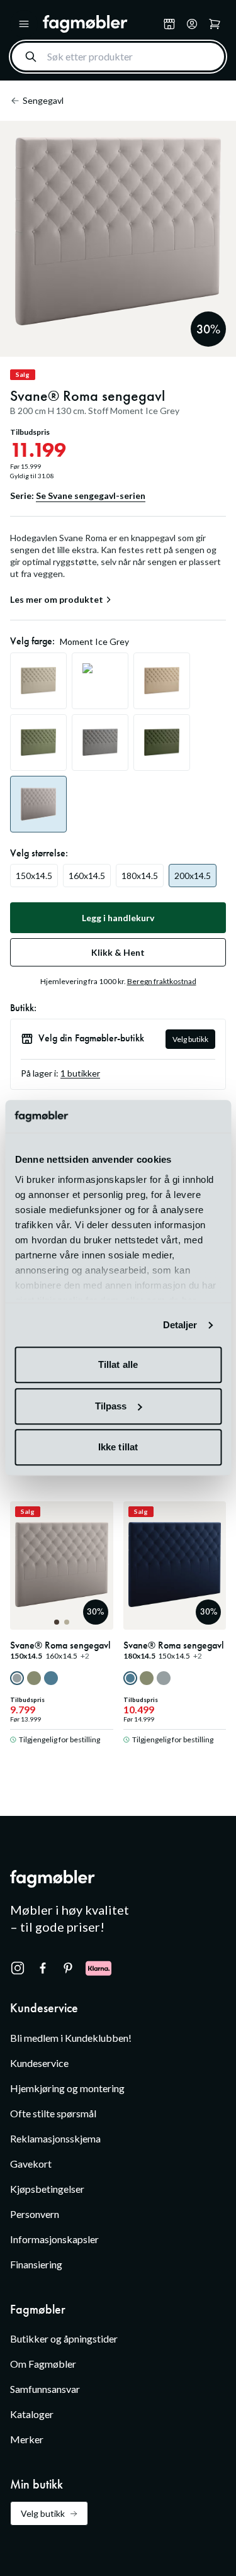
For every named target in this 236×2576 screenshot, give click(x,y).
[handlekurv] (192, 24)
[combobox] (118, 57)
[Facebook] (43, 1968)
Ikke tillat (118, 1448)
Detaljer (180, 1325)
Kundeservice (39, 2063)
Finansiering (36, 2264)
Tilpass (111, 1406)
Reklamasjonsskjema (55, 2138)
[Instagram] (18, 1968)
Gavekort (31, 2164)
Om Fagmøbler (43, 2364)
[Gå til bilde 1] (57, 1622)
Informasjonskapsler (54, 2239)
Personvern (35, 2214)
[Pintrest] (68, 1968)
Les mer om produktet (57, 600)
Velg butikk (190, 1039)
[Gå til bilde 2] (67, 1622)
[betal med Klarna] (98, 1968)
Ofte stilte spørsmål (53, 2113)
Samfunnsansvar (45, 2389)
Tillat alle (118, 1365)
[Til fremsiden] (100, 24)
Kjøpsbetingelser (47, 2189)
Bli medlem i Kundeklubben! (71, 2038)
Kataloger (32, 2414)
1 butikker (80, 1073)
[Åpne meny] (24, 24)
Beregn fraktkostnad (162, 981)
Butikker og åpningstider (64, 2338)
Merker (27, 2439)
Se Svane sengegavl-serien (91, 496)
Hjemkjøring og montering (67, 2088)
